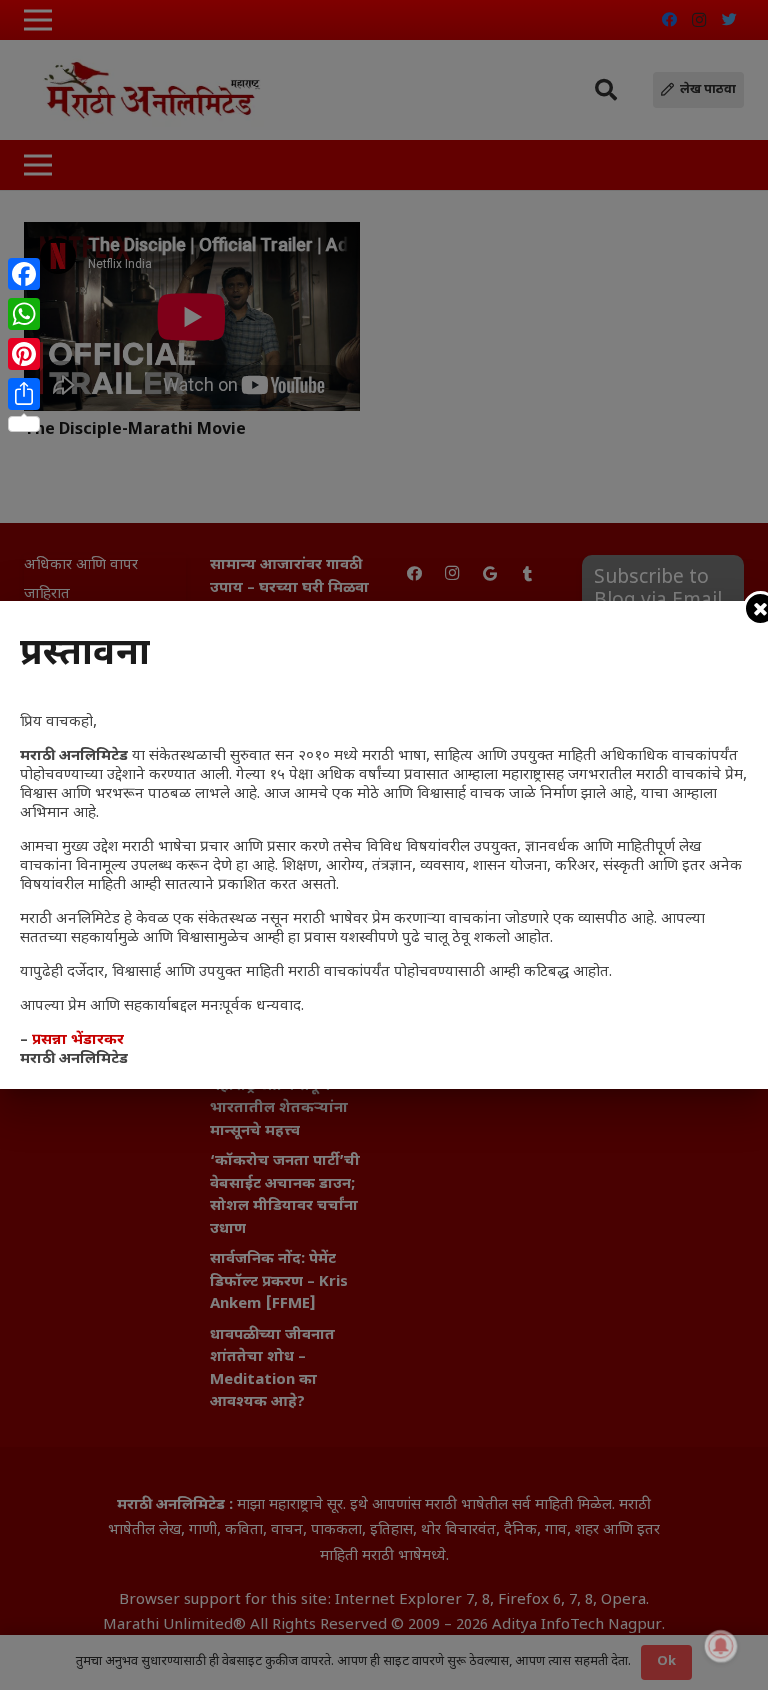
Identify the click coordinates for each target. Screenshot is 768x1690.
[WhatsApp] (24, 314)
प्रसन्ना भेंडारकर (78, 1040)
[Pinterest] (24, 354)
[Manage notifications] (721, 1646)
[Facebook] (24, 274)
